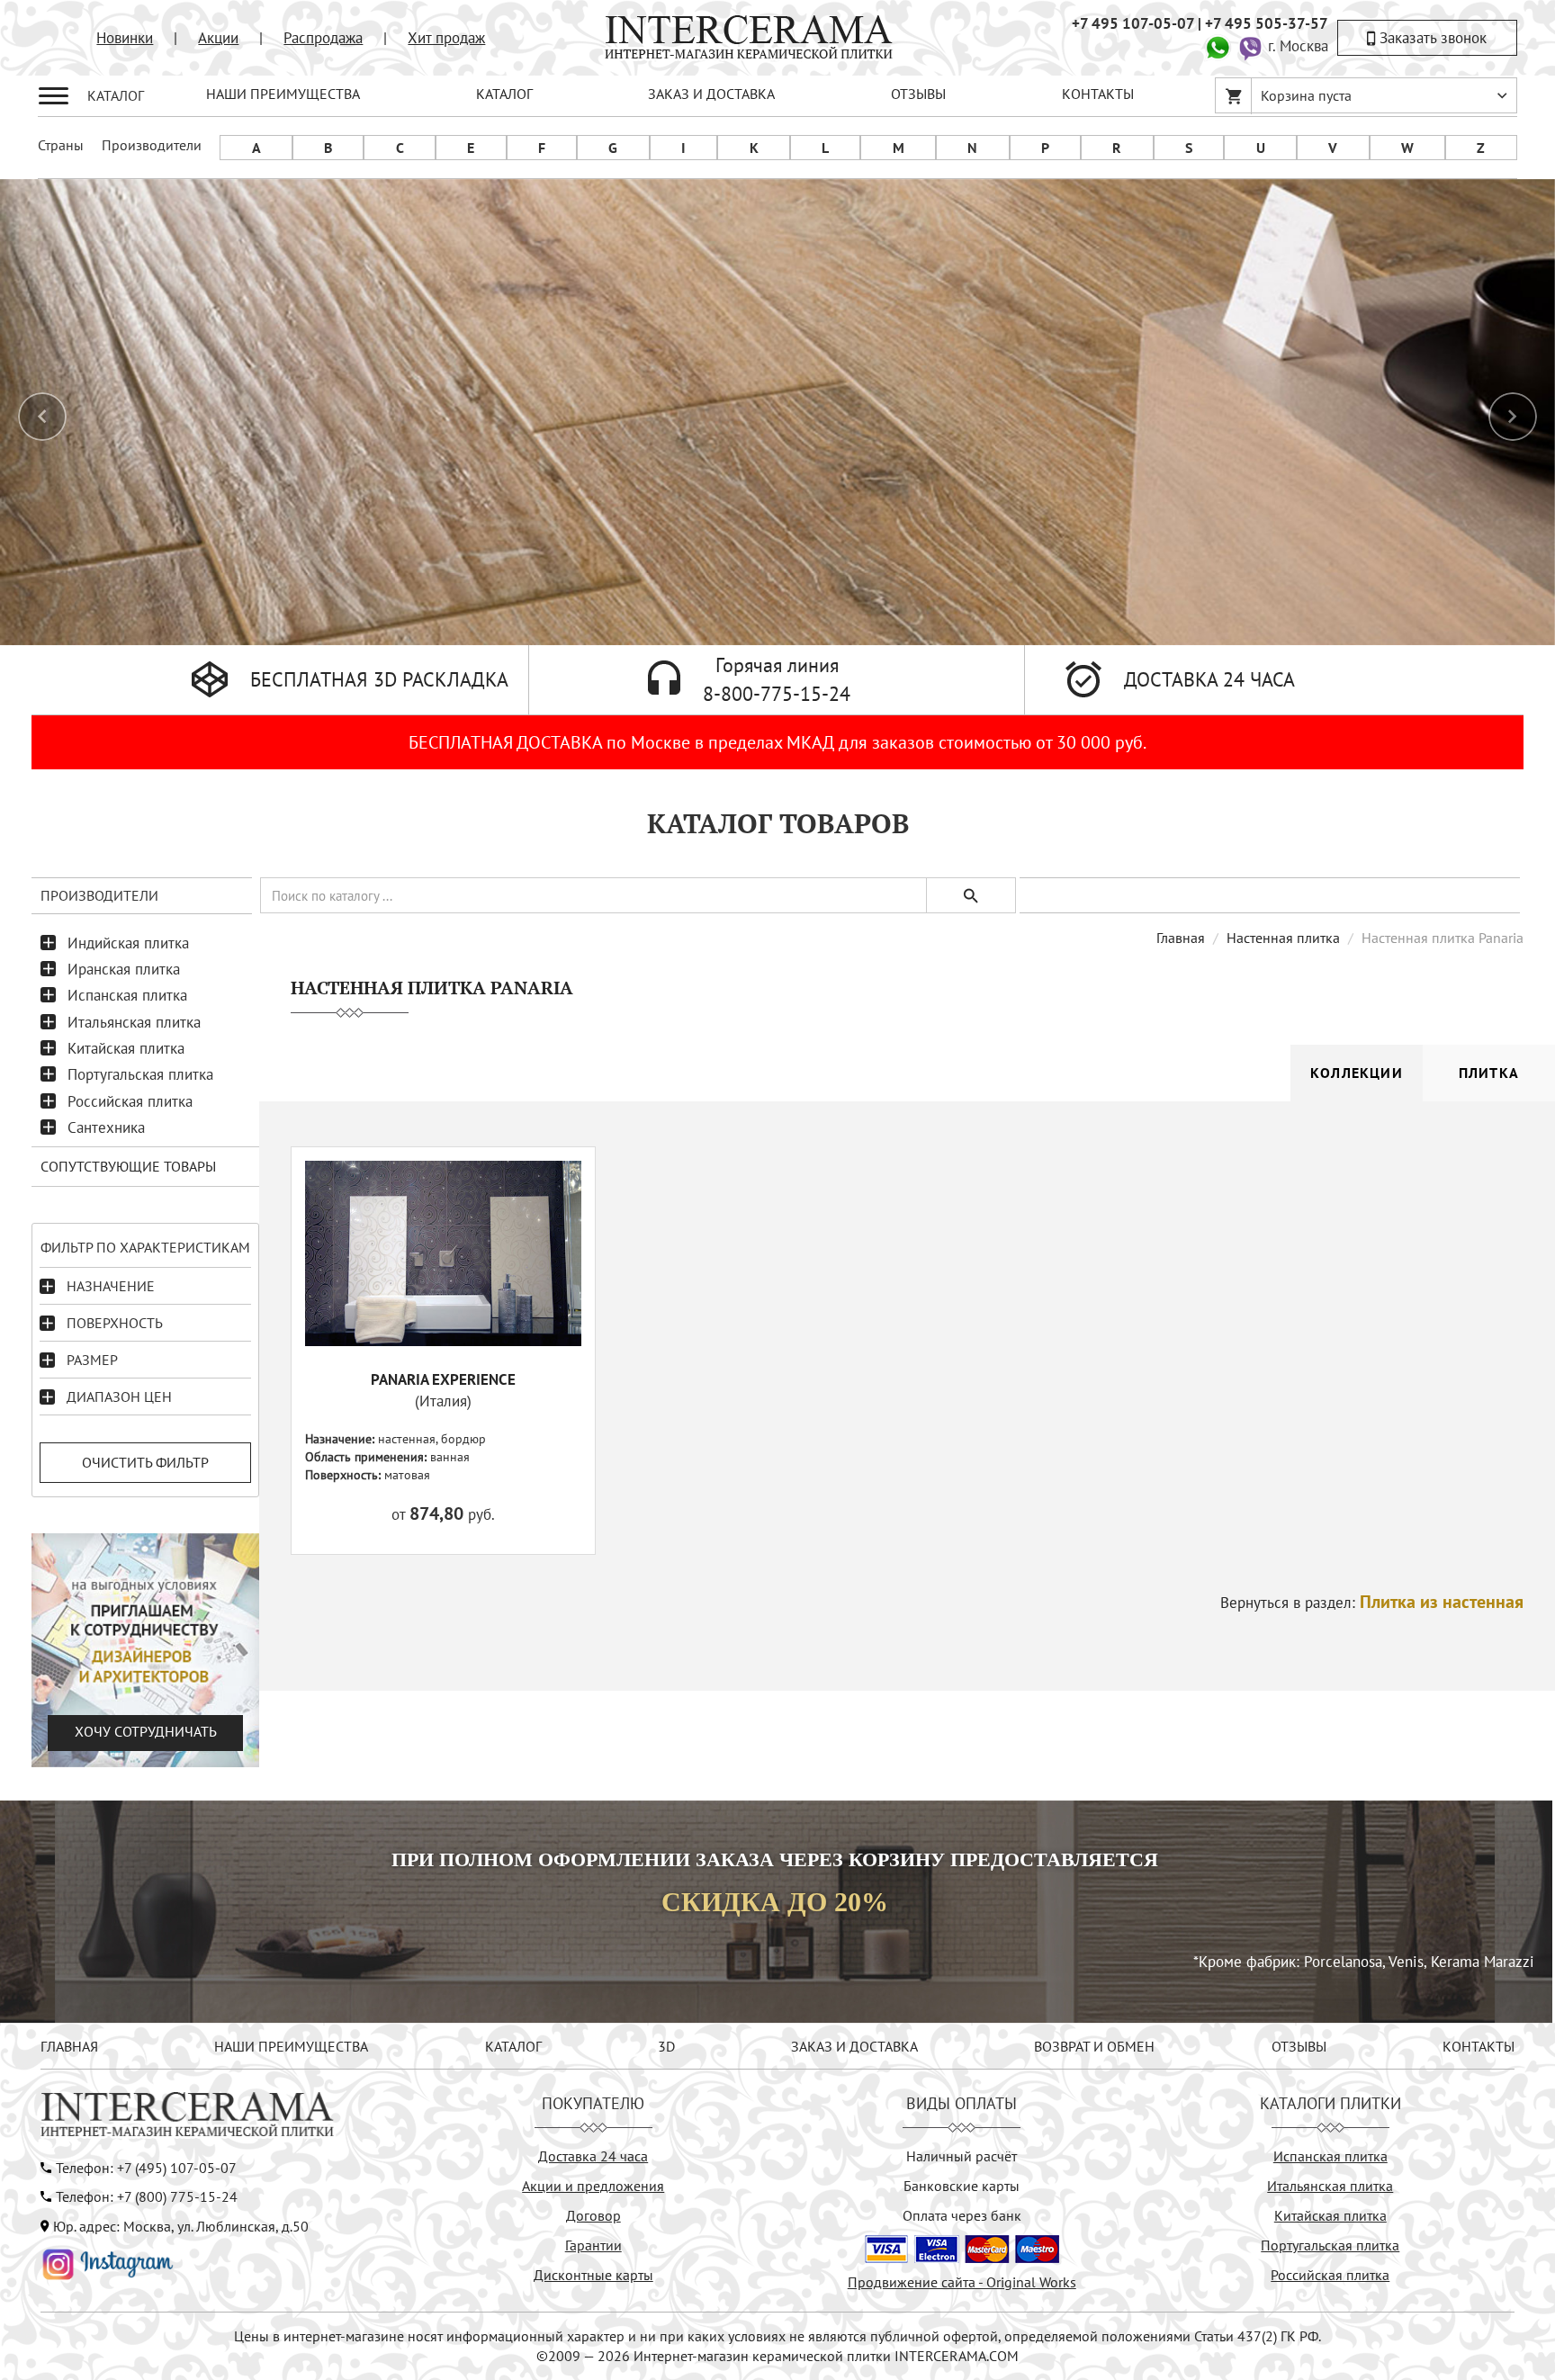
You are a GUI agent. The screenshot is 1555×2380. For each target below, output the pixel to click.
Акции (218, 38)
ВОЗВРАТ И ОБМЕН (1094, 2046)
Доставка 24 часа (593, 2156)
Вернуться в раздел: (1372, 1603)
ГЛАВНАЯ (69, 2046)
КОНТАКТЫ (1098, 94)
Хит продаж (446, 38)
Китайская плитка (126, 1048)
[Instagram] (108, 2262)
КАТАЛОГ (504, 94)
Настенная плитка (1283, 938)
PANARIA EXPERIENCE (443, 1379)
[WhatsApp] (1218, 46)
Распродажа (323, 38)
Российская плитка (130, 1101)
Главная (1181, 938)
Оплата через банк (962, 2215)
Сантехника (106, 1127)
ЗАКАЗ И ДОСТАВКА (711, 94)
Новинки (125, 38)
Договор (593, 2215)
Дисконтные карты (593, 2275)
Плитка (1489, 1073)
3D (666, 2046)
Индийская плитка (128, 943)
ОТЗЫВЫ (918, 94)
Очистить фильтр (145, 1462)
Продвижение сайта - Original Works (962, 2282)
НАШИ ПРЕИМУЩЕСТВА (283, 94)
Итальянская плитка (134, 1022)
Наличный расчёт (962, 2156)
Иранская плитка (124, 969)
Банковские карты (962, 2186)
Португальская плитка (140, 1074)
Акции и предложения (593, 2186)
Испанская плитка (127, 995)
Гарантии (593, 2245)
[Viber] (1250, 46)
